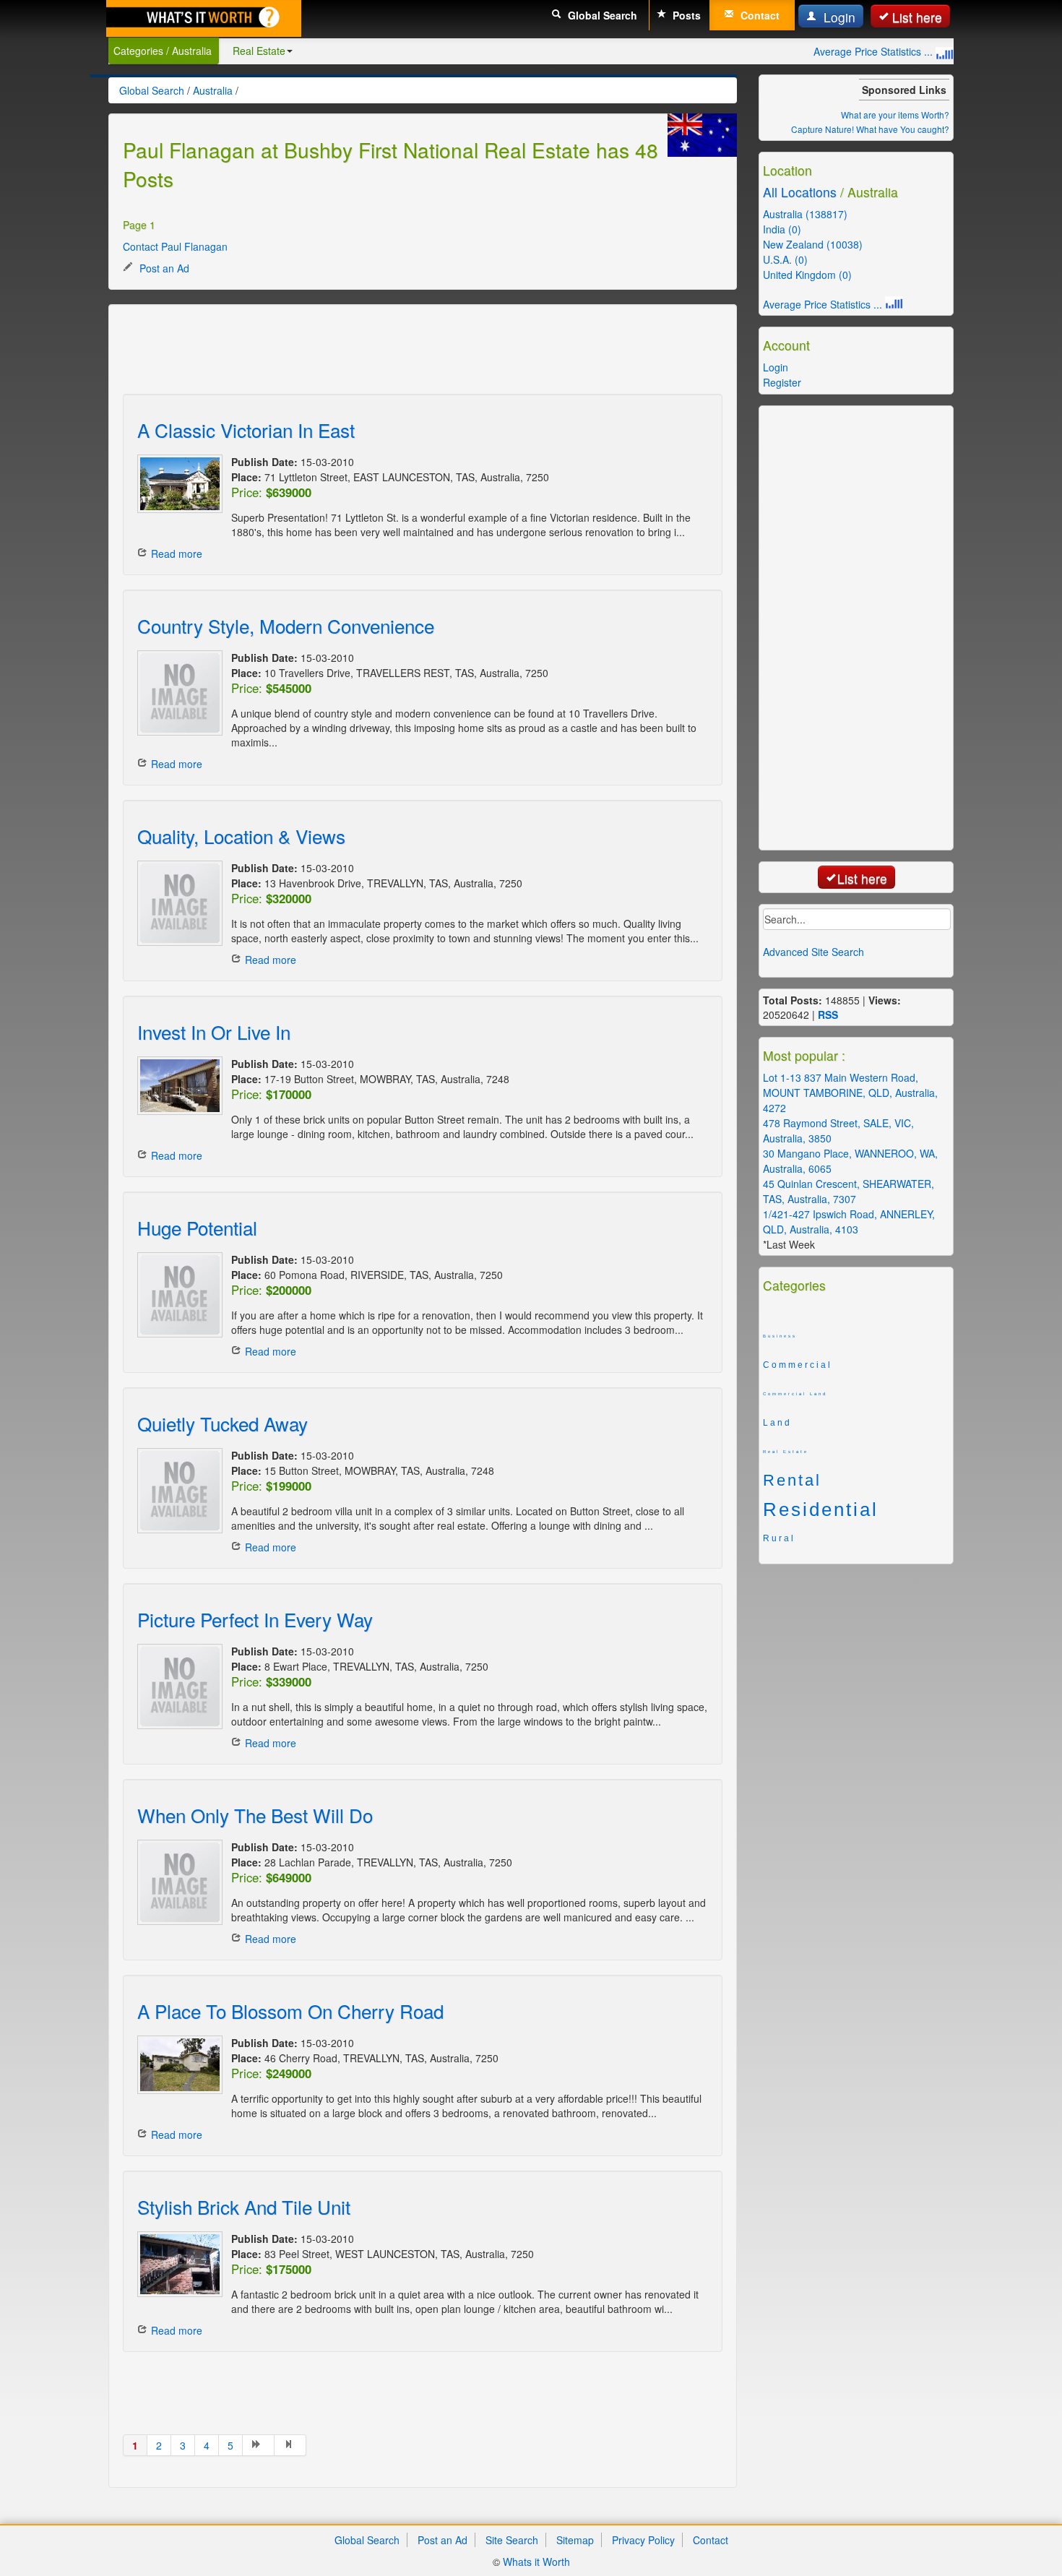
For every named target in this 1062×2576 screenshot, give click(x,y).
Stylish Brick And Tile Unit (244, 2206)
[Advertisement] (386, 351)
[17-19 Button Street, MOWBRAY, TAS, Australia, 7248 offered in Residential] (177, 1086)
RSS (828, 1015)
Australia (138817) (805, 214)
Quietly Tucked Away (223, 1423)
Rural (779, 1538)
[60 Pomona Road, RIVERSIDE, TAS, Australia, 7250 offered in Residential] (177, 1295)
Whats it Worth (536, 2562)
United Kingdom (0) (807, 275)
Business (780, 1336)
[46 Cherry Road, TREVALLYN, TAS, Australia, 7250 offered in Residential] (177, 2065)
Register (782, 382)
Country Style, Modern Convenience (286, 625)
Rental (792, 1481)
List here (917, 17)
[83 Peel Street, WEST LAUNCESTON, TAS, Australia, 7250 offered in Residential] (177, 2264)
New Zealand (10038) (813, 244)
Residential (821, 1509)
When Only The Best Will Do (255, 1815)
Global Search (601, 15)
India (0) (782, 229)
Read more (177, 553)
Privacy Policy (643, 2540)
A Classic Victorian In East (246, 430)
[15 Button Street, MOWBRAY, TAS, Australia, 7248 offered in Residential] (177, 1491)
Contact (759, 15)
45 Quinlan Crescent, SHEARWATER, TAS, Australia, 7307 (849, 1191)
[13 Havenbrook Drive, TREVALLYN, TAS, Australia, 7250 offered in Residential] (177, 903)
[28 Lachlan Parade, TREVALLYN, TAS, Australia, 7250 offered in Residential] (177, 1882)
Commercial (798, 1365)
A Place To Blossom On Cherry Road (290, 2011)
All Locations (800, 192)
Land (777, 1423)
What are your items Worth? (895, 115)
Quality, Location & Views (241, 836)
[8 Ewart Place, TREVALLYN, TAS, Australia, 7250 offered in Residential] (177, 1687)
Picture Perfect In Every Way (255, 1619)
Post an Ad (163, 268)
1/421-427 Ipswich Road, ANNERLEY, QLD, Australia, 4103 (849, 1222)
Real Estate (259, 51)
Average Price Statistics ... (875, 51)
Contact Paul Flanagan (175, 246)
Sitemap (575, 2540)
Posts (685, 15)
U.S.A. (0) (785, 259)
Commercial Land (795, 1394)
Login (838, 17)
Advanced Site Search (813, 952)
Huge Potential (197, 1227)
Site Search (512, 2540)
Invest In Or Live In (214, 1031)
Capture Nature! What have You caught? (870, 129)
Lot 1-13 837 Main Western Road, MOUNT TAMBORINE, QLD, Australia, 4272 (850, 1093)
